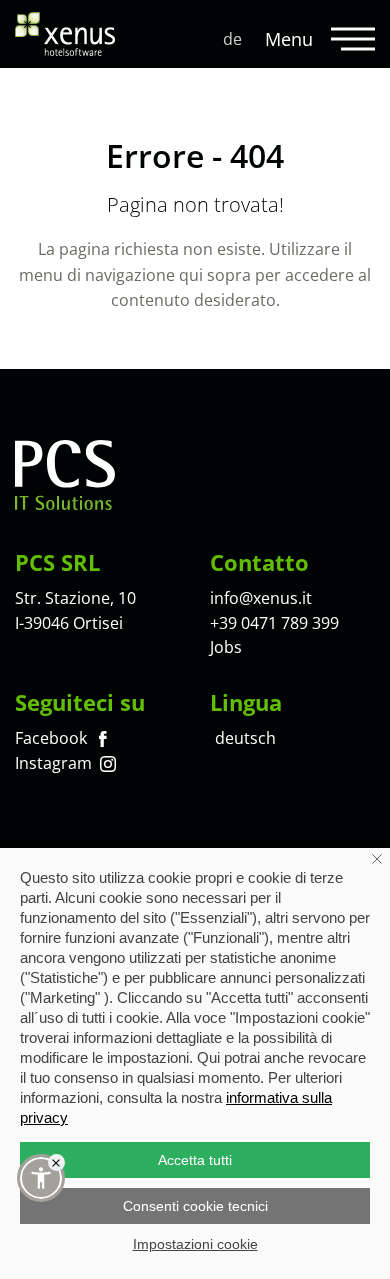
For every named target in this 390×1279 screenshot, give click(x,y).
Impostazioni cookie (195, 1244)
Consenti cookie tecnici (195, 1206)
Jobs (226, 647)
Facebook (53, 738)
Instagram (55, 763)
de (232, 39)
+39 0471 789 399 (274, 623)
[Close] (56, 1162)
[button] (41, 1178)
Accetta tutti (195, 1160)
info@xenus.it (261, 598)
